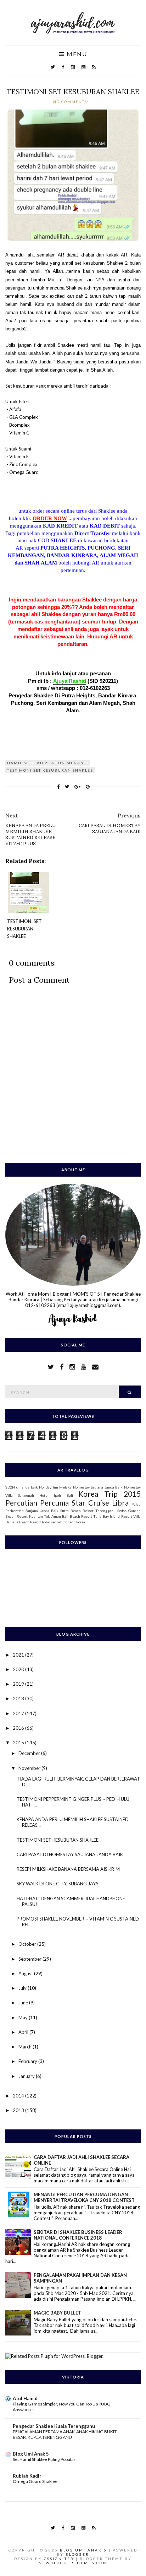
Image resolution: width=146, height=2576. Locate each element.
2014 (19, 2096)
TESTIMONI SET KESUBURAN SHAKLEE (73, 91)
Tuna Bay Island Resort (113, 1516)
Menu (76, 54)
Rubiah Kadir (27, 2476)
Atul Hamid (25, 2398)
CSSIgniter (59, 2559)
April (24, 2032)
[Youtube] (83, 67)
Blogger (77, 2554)
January (27, 2076)
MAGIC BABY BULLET (57, 2313)
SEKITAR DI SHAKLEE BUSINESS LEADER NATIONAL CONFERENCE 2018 (78, 2235)
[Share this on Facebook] (58, 787)
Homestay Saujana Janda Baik (98, 1487)
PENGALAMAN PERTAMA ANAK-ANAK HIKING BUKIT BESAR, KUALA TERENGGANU (65, 2434)
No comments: (72, 102)
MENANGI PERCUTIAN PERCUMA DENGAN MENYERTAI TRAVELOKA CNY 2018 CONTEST (84, 2197)
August (26, 1973)
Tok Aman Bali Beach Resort (68, 1516)
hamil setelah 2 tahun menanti (48, 763)
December (30, 1753)
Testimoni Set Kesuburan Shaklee (50, 770)
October (28, 1944)
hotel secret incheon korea (64, 1522)
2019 (19, 1684)
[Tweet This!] (67, 787)
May (24, 2018)
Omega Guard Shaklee (35, 2481)
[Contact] (95, 1367)
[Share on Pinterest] (88, 787)
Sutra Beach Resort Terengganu (88, 1511)
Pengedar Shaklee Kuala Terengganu (54, 2426)
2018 (19, 1699)
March (26, 2047)
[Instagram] (73, 67)
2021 (19, 1655)
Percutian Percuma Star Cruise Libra (67, 1503)
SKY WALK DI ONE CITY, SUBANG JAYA (58, 1884)
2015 (19, 1743)
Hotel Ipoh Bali (56, 1495)
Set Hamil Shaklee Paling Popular (44, 2459)
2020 (19, 1669)
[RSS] (94, 67)
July (23, 1988)
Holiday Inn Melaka (55, 1487)
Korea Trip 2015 (109, 1494)
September (30, 1959)
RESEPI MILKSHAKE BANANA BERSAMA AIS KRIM (68, 1869)
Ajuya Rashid (70, 681)
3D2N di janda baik (22, 1487)
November (30, 1768)
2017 (19, 1713)
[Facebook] (63, 67)
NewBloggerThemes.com (73, 2563)
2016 (19, 1728)
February (28, 2061)
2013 (19, 2110)
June (24, 2003)
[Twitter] (53, 67)
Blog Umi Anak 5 (31, 2454)
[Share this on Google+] (77, 787)
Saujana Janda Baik (42, 1511)
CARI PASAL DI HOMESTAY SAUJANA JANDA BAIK (70, 1854)
